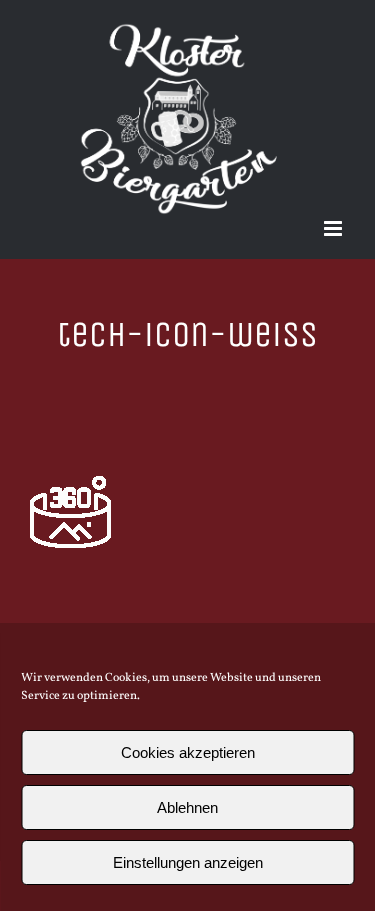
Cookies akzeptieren (188, 752)
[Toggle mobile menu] (334, 228)
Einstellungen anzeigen (188, 862)
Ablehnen (187, 807)
